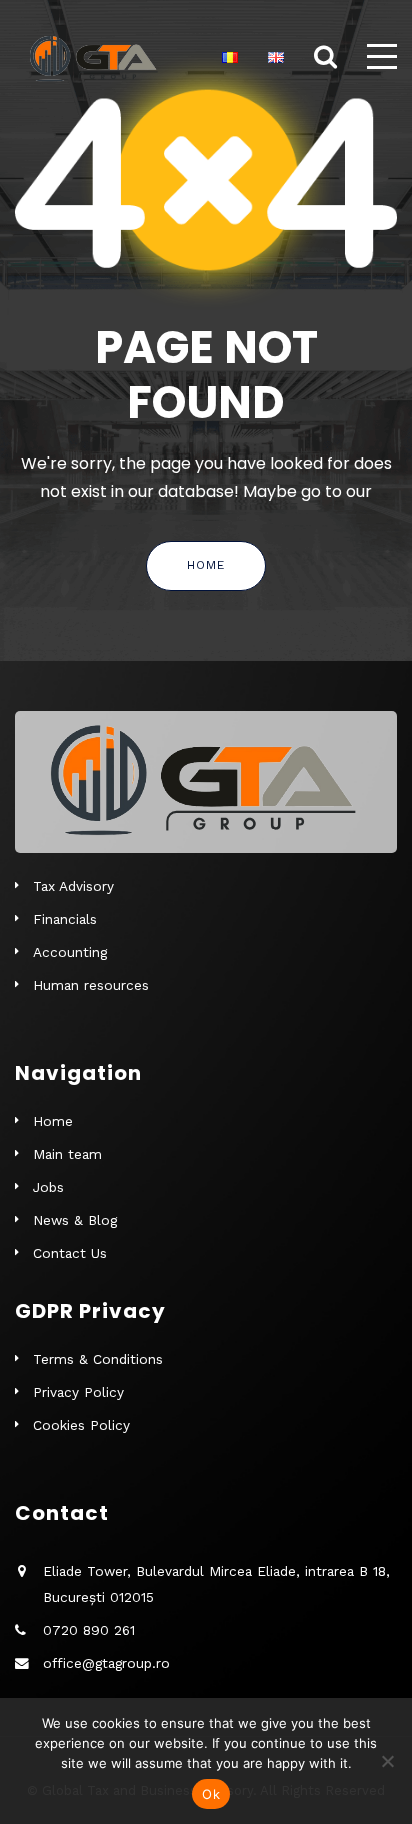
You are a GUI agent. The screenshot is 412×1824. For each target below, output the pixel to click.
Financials (65, 919)
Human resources (91, 985)
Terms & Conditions (98, 1359)
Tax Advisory (73, 886)
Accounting (70, 952)
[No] (387, 1761)
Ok (211, 1794)
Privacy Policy (78, 1392)
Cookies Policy (81, 1425)
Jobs (48, 1187)
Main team (67, 1154)
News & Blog (75, 1220)
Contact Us (70, 1253)
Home (206, 565)
